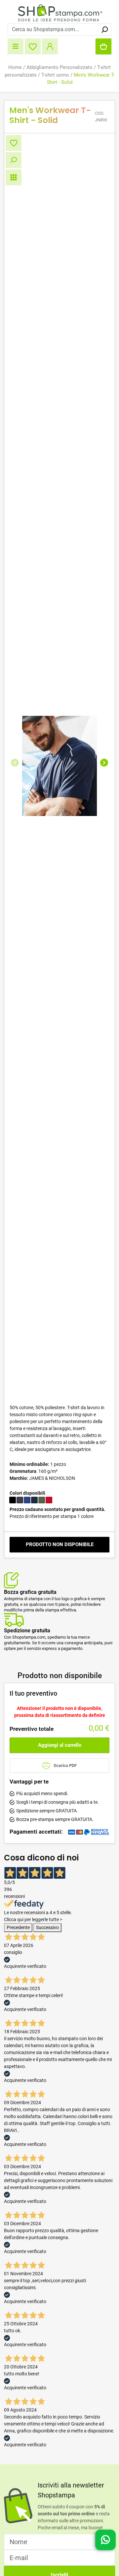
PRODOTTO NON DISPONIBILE (60, 1544)
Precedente (18, 1927)
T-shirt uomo (55, 75)
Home (15, 67)
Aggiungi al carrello (60, 1745)
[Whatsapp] (105, 2542)
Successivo (47, 1927)
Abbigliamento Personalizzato (59, 67)
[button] (15, 763)
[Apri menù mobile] (16, 46)
